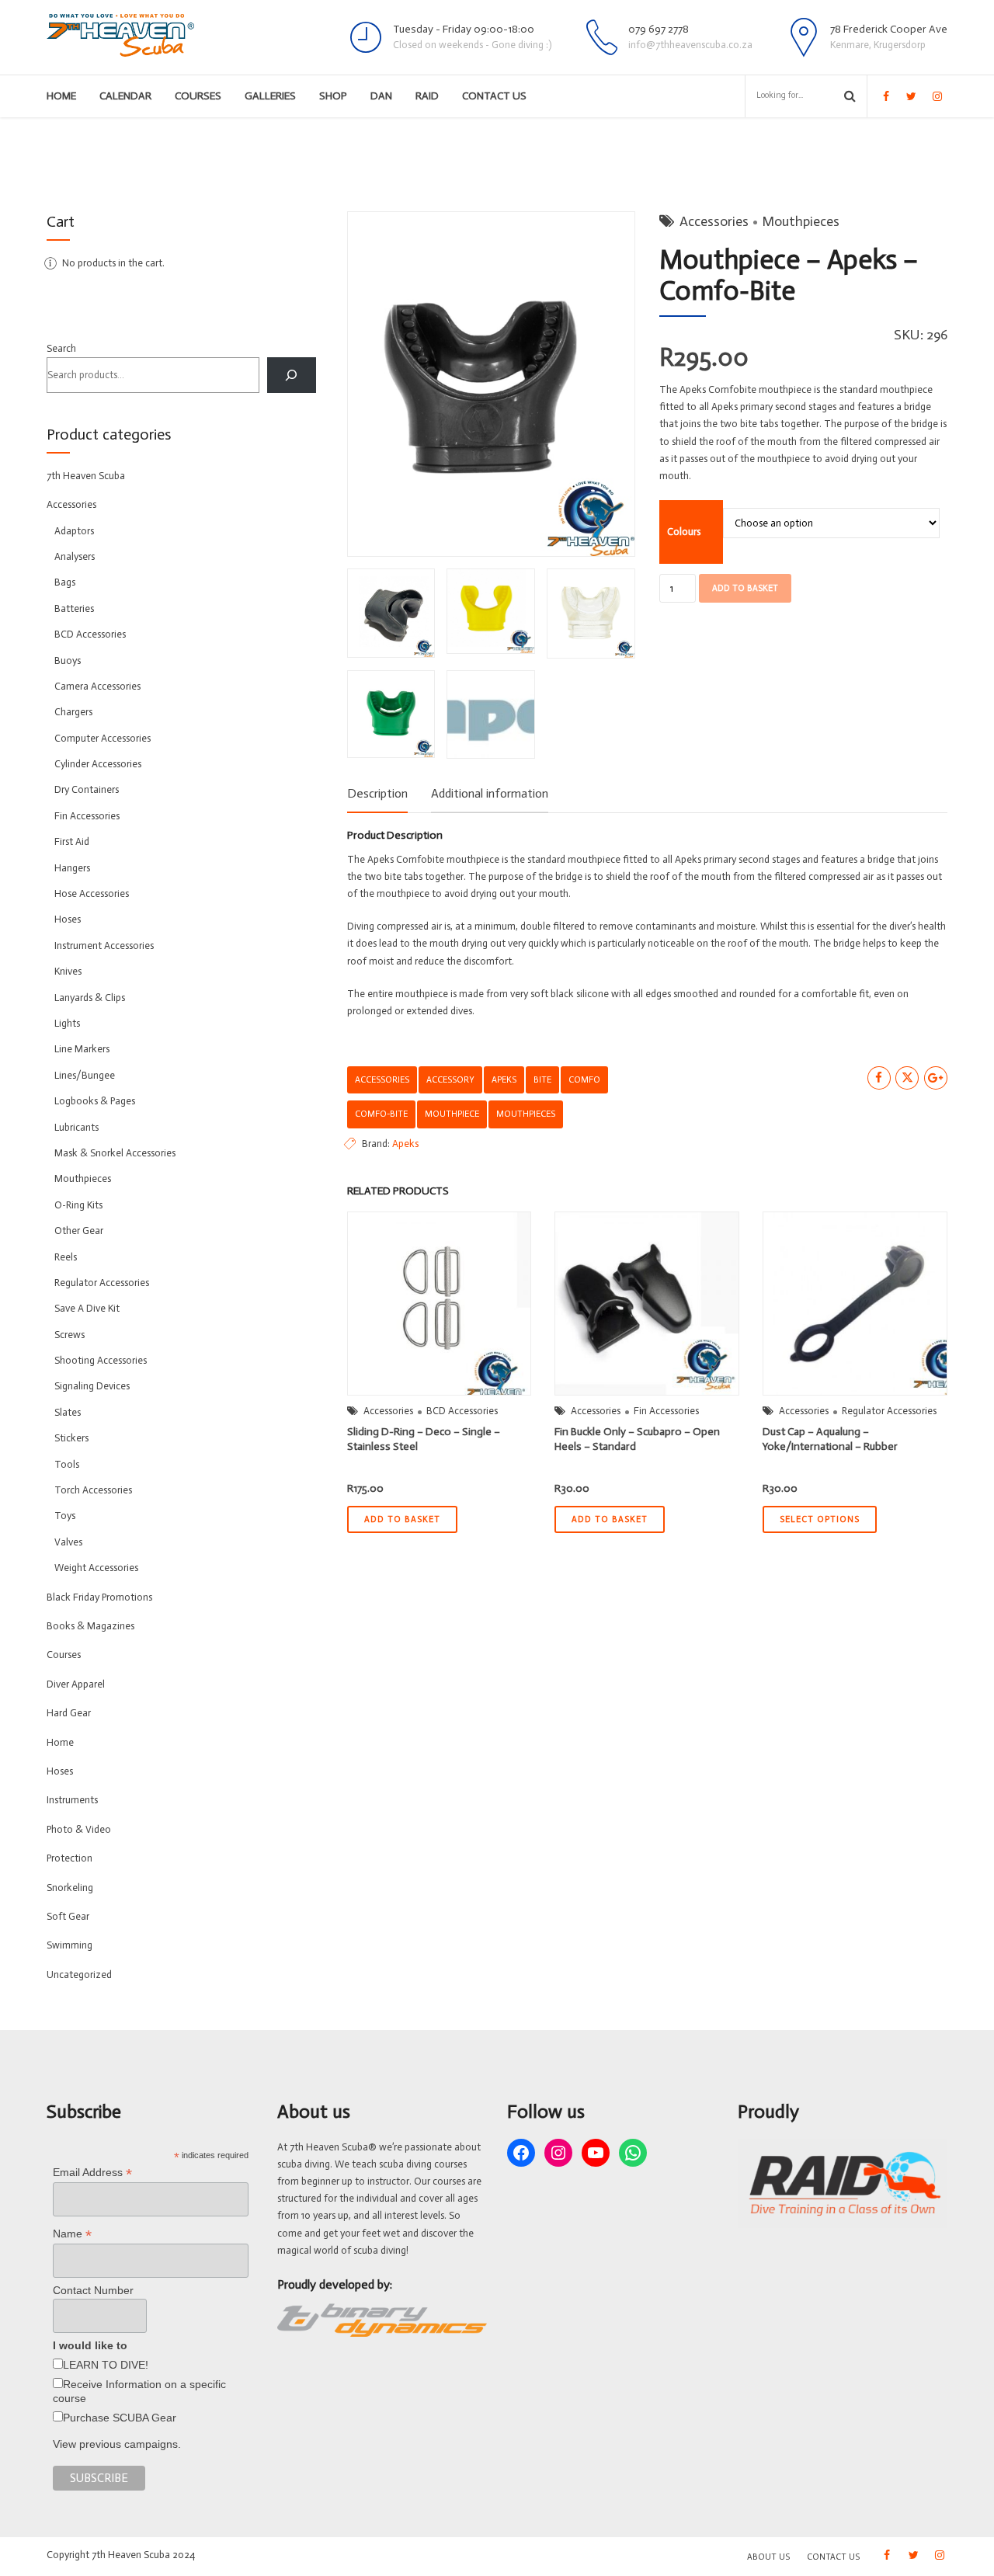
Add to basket (745, 588)
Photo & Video (79, 1829)
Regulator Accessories (889, 1411)
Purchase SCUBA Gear (120, 2418)
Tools (67, 1464)
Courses (198, 96)
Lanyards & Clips (90, 998)
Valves (68, 1542)
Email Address (92, 2173)
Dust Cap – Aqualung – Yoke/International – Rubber (830, 1439)
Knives (68, 971)
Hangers (72, 868)
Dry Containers (87, 789)
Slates (68, 1412)
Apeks (504, 1079)
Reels (66, 1257)
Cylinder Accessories (98, 764)
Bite (542, 1079)
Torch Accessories (93, 1490)
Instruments (72, 1800)
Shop (333, 96)
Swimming (70, 1945)
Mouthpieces (801, 221)
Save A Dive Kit (87, 1308)
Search (61, 348)
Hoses (68, 919)
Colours (684, 532)
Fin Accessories (666, 1411)
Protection (70, 1858)
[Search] (292, 375)
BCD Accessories (462, 1411)
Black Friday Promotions (99, 1597)
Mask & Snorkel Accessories (115, 1153)
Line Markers (82, 1049)
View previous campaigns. (117, 2444)
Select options (820, 1519)
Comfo (584, 1079)
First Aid (72, 841)
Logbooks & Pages (95, 1101)
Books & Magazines (90, 1626)
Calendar (125, 96)
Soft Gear (68, 1916)
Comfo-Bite (381, 1114)
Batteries (74, 608)
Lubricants (76, 1127)
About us (768, 2557)
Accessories (714, 221)
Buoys (68, 661)
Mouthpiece (452, 1114)
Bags (65, 582)
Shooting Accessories (101, 1360)
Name (72, 2234)
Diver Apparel (76, 1684)
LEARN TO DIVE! (106, 2365)
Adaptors (74, 531)
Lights (67, 1023)
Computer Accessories (103, 738)
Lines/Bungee (85, 1075)
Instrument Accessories (104, 946)
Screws (70, 1335)
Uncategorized (79, 1975)
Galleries (270, 96)
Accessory (450, 1079)
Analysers (75, 556)
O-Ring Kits (78, 1205)
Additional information (490, 793)
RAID (427, 96)
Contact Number (93, 2290)
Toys (65, 1516)
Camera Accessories (97, 686)
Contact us (494, 96)
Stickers (71, 1438)
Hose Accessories (92, 893)
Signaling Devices (92, 1386)
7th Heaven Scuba (86, 476)
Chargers (73, 712)
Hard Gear (69, 1713)
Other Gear (79, 1231)
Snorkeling (70, 1888)
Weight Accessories (96, 1568)
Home (61, 96)
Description (377, 793)
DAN (381, 96)
